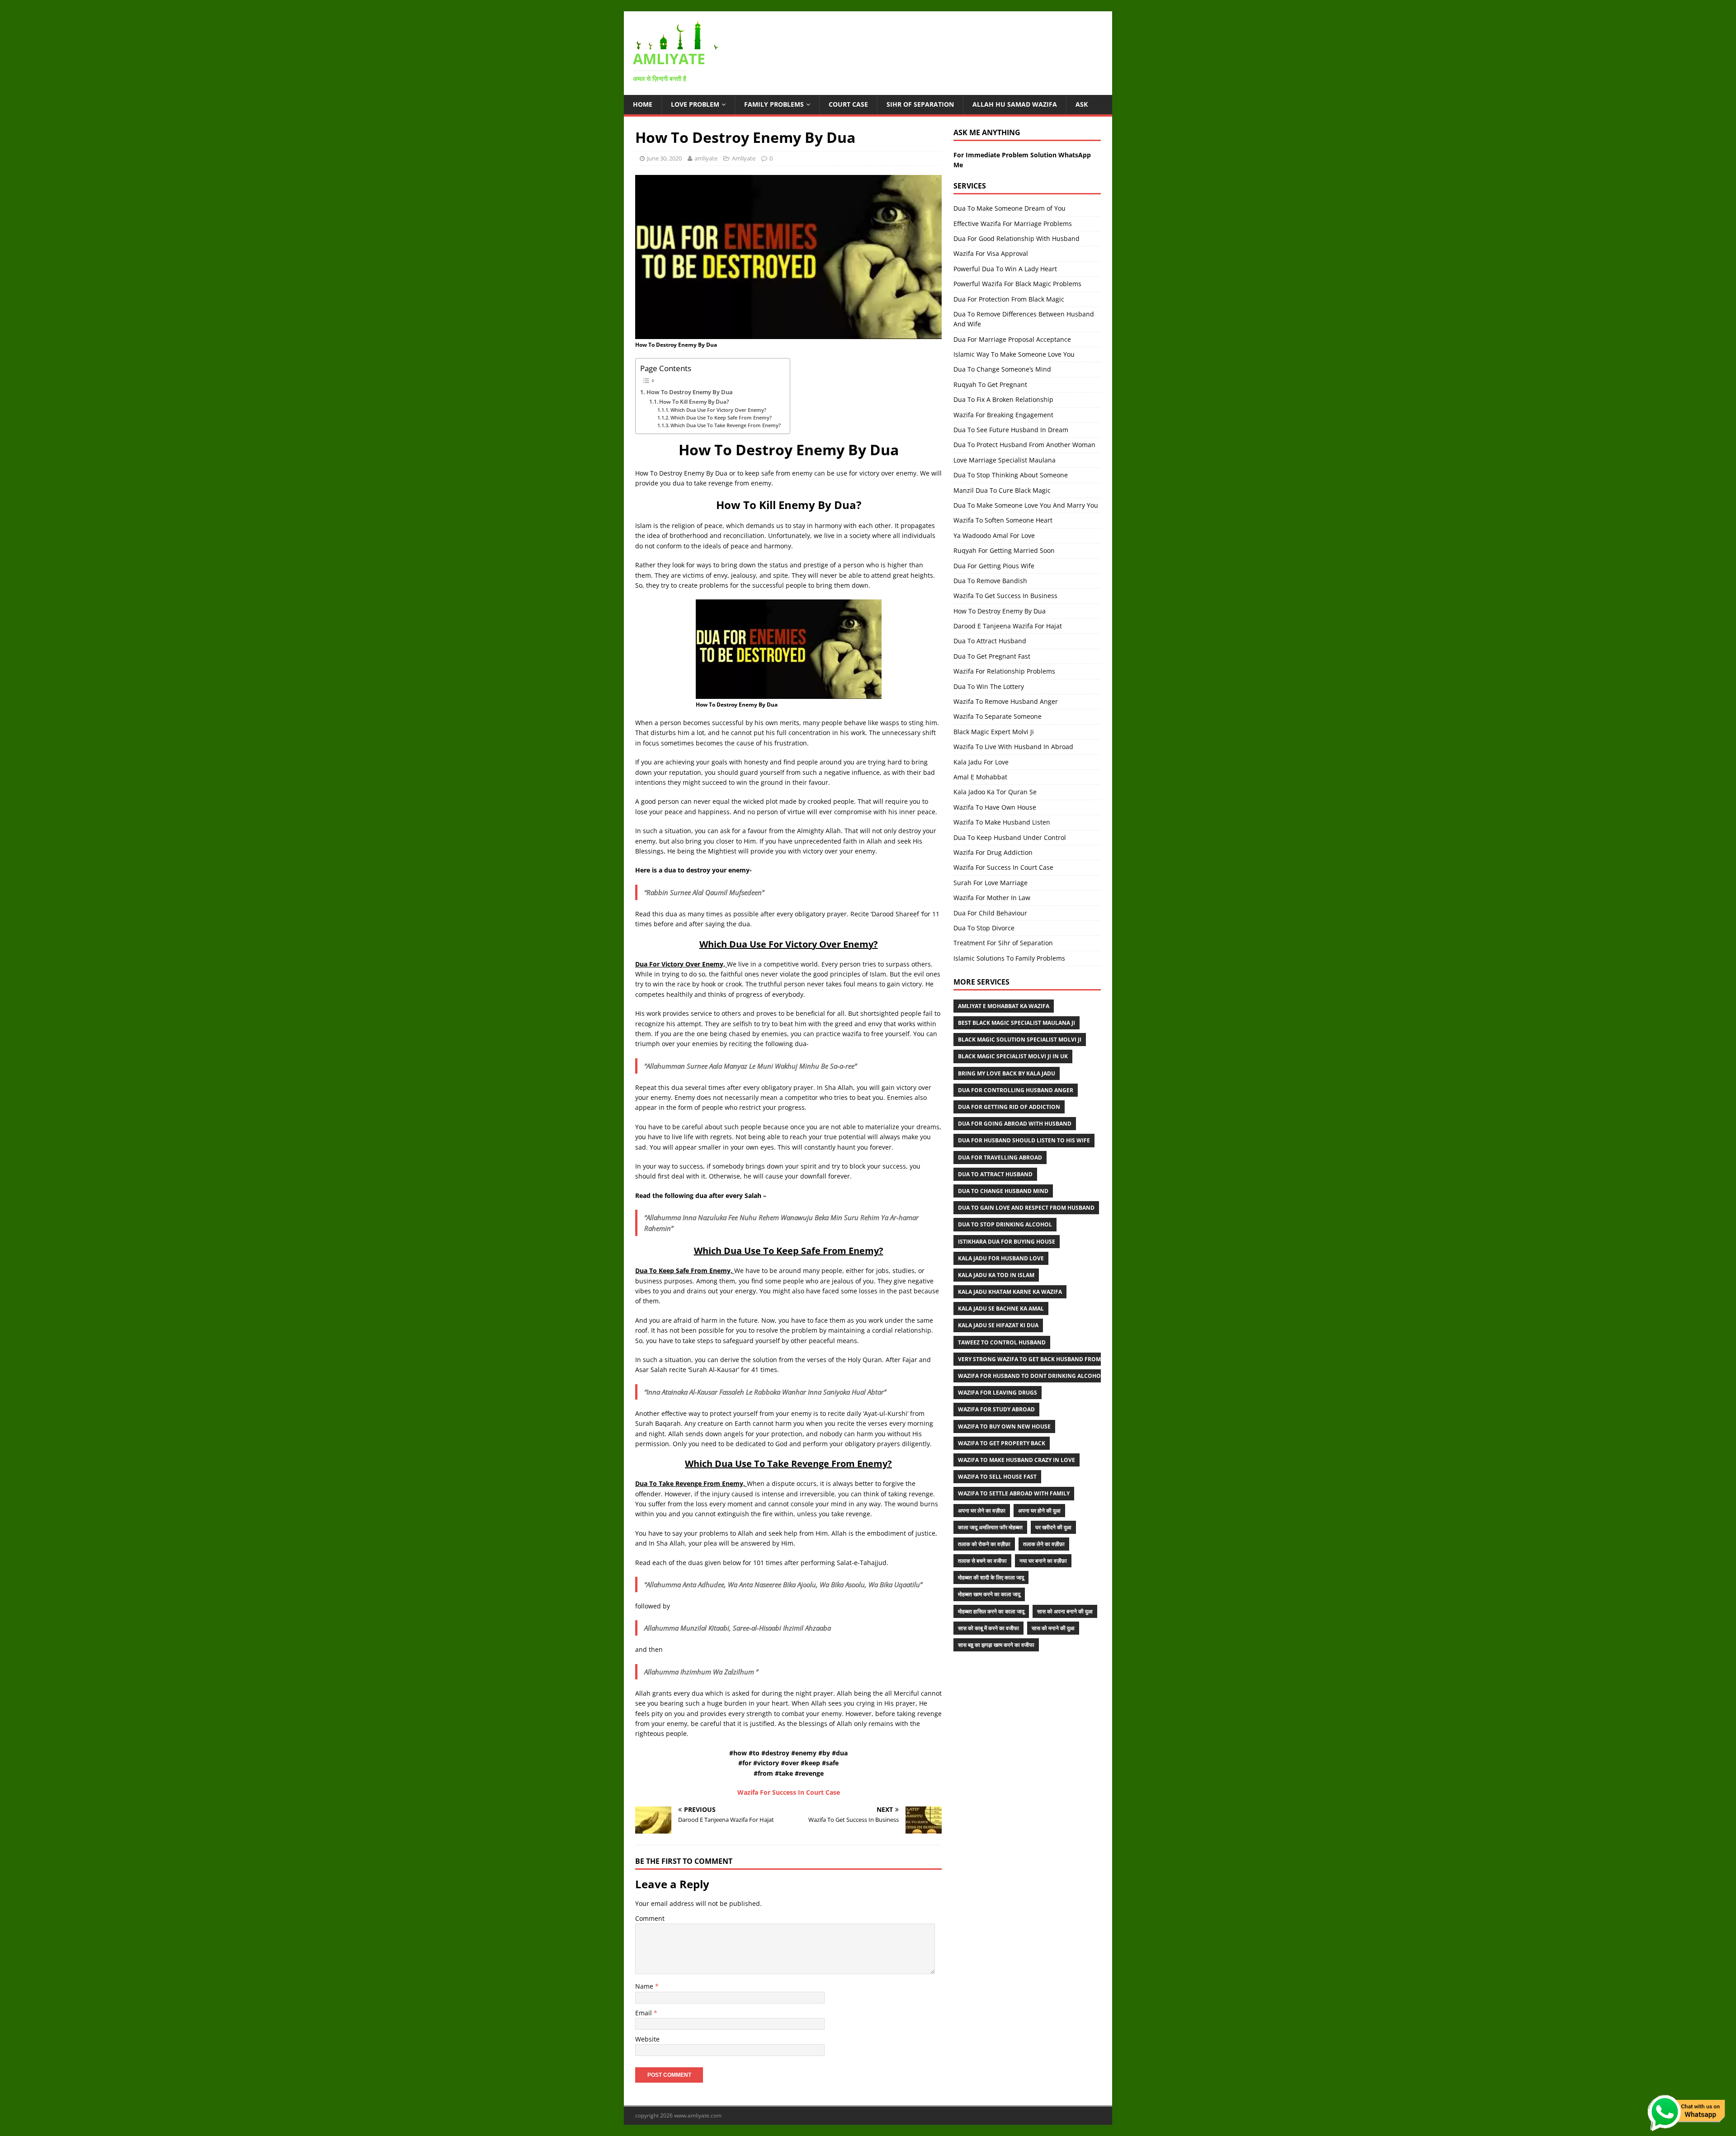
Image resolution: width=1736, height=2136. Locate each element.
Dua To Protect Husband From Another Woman (1024, 445)
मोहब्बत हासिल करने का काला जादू (991, 1611)
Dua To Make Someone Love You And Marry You (1026, 505)
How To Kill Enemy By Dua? (694, 402)
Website (647, 2039)
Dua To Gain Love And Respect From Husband (1026, 1208)
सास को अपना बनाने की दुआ (1065, 1611)
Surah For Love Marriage (991, 883)
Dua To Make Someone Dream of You (1010, 208)
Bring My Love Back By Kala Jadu (1007, 1073)
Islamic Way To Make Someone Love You (1014, 354)
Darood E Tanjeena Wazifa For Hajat (1008, 626)
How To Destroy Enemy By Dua (690, 392)
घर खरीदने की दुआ (1053, 1527)
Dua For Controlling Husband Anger (1016, 1090)
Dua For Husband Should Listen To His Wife (1024, 1140)
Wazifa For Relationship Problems (1004, 671)
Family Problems (774, 104)
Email (644, 2013)
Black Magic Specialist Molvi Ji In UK (1013, 1056)
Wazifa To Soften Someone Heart (1003, 520)
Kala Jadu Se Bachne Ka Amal (1001, 1308)
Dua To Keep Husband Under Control (1010, 837)
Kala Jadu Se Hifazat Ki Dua (998, 1325)
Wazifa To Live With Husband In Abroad (1013, 747)
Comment (650, 1918)
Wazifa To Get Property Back (1002, 1443)
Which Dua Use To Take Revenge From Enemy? (726, 425)
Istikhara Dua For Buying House (1007, 1242)
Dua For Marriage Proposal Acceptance (1012, 339)
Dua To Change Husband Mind (1003, 1191)
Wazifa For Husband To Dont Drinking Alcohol (1031, 1376)
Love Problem (695, 104)
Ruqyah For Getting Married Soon (1004, 550)
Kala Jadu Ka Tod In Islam (996, 1275)
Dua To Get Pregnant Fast (992, 656)
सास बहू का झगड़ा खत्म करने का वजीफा (996, 1645)
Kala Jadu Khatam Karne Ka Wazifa (1010, 1292)
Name (645, 1986)
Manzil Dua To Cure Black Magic (1002, 490)
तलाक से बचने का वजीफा (982, 1561)
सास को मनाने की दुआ (1053, 1628)
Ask (1082, 104)
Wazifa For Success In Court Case (1003, 867)
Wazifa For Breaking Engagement (1003, 415)
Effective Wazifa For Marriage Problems (1013, 224)
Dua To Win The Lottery (989, 686)
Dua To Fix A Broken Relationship (1003, 399)
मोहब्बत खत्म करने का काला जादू (989, 1594)
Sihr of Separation (920, 104)
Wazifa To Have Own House (995, 807)
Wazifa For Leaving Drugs (998, 1393)
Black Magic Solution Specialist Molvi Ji (1020, 1040)
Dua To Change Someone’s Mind (1002, 369)
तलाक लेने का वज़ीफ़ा (1044, 1544)
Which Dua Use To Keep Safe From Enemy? (721, 417)
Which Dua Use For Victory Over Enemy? (718, 410)
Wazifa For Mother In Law (992, 898)
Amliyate (744, 158)
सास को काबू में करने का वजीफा (988, 1628)
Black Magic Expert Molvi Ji (994, 732)
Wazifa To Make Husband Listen (1002, 822)
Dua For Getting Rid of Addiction (1009, 1107)
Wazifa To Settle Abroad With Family (1014, 1493)
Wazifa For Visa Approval (991, 253)
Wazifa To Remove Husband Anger (1006, 701)
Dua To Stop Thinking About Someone (1011, 475)
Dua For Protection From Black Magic (1009, 299)
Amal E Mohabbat (980, 777)
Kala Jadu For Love (981, 762)
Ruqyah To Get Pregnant (990, 384)
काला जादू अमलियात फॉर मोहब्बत (990, 1527)
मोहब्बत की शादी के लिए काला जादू (991, 1577)
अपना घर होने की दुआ (1039, 1511)
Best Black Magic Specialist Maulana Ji (1017, 1023)
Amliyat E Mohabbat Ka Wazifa (1004, 1006)
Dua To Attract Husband (990, 641)
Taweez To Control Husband (1002, 1342)
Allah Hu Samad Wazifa (1015, 104)
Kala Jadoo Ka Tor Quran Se (995, 792)
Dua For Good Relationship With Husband (1017, 238)
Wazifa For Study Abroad (996, 1409)
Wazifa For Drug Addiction (993, 852)
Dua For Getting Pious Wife (994, 566)
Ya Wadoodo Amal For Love (994, 535)
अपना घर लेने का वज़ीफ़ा (982, 1511)
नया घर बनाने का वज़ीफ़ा (1043, 1561)
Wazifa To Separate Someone (998, 716)
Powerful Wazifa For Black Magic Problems (1017, 284)
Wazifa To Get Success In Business (1005, 596)
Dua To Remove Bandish (990, 581)
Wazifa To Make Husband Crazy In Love (1017, 1460)
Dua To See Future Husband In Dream (1011, 430)
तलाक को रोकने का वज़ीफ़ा (984, 1544)
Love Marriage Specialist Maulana (1005, 460)
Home (643, 104)
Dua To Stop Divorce (984, 928)
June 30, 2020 (664, 158)
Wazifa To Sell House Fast (997, 1477)
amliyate (706, 158)
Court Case (848, 104)
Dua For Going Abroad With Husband (1015, 1124)
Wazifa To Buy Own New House (1004, 1426)
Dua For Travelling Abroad (1000, 1158)
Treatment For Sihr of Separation (1003, 943)
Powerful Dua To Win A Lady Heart (1005, 269)
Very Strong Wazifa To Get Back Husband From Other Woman (1052, 1359)
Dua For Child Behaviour (990, 913)
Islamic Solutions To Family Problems (1009, 958)
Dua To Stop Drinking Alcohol (1005, 1224)
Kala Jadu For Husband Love (1001, 1258)
